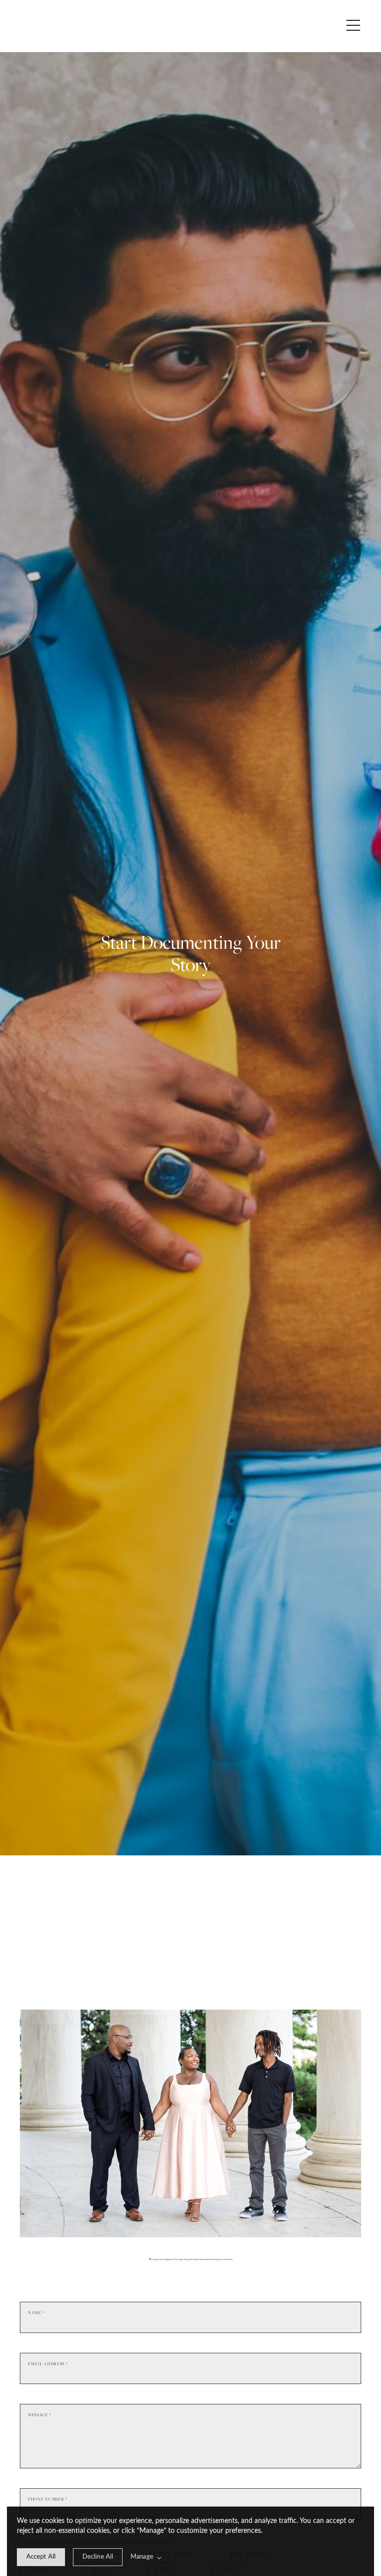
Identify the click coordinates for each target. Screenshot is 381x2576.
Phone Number (48, 2499)
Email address (48, 2364)
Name (36, 2313)
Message (39, 2415)
